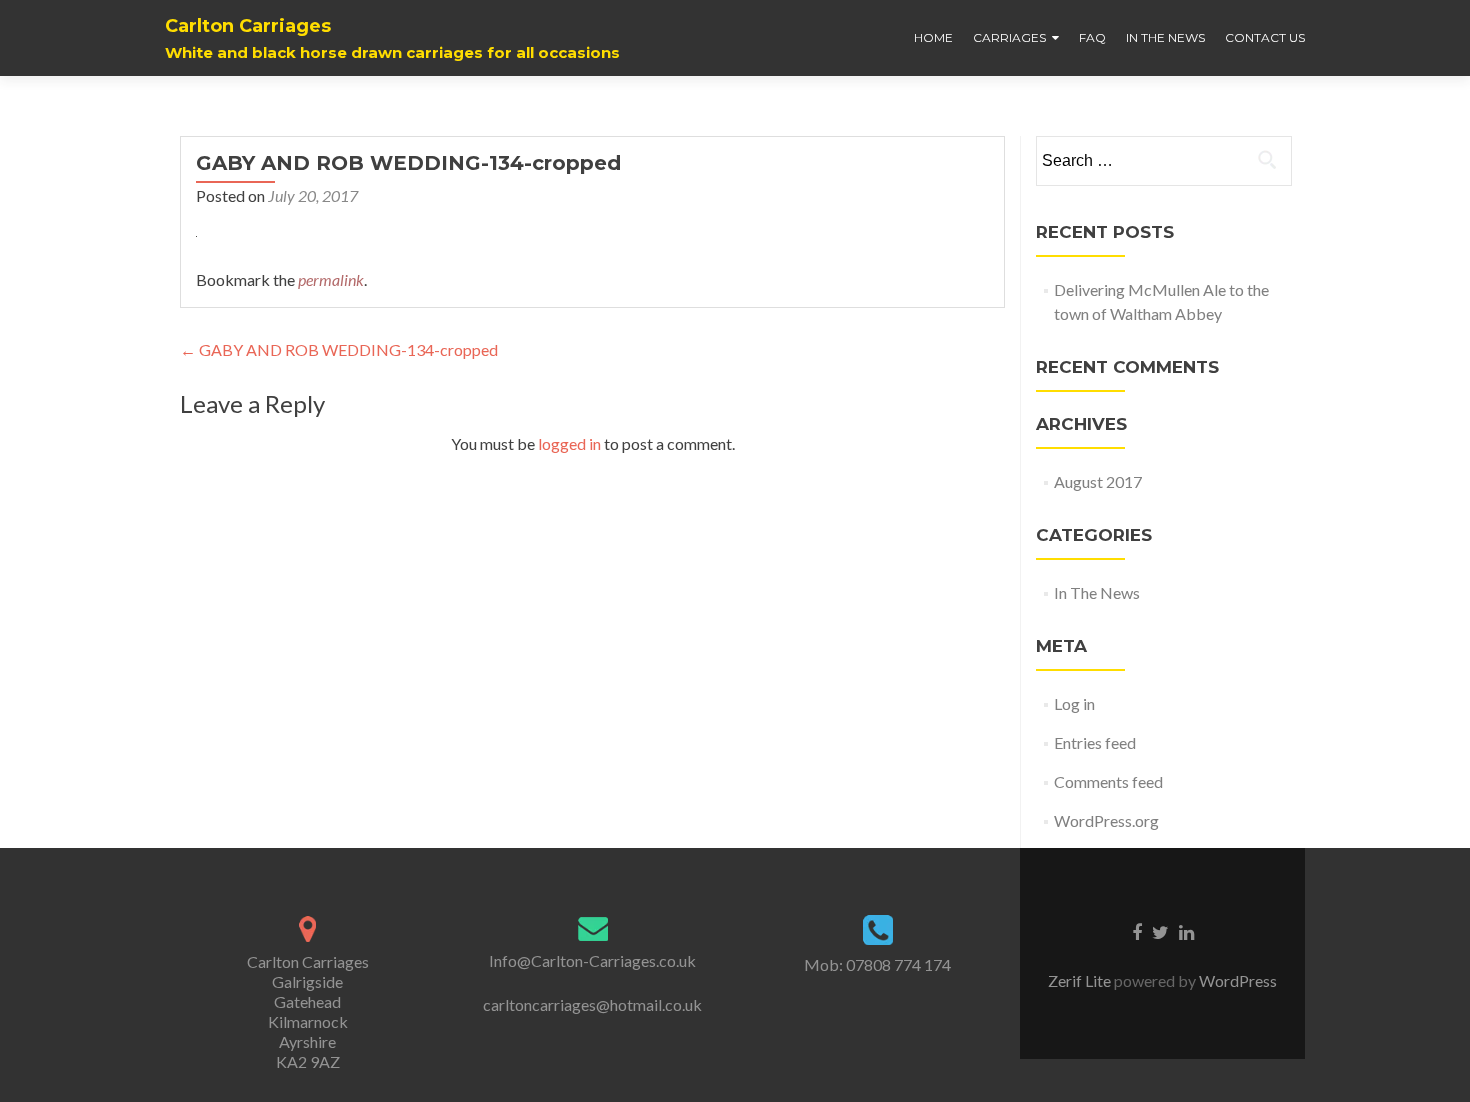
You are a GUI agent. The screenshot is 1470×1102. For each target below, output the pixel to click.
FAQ (1092, 37)
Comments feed (1108, 781)
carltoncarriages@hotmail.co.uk (592, 1004)
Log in (1074, 703)
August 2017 (1098, 481)
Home (933, 37)
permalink (331, 279)
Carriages (1009, 37)
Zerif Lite (1081, 980)
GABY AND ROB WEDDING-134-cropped (339, 349)
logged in (569, 443)
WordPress (1236, 980)
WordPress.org (1106, 820)
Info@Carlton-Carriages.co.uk (592, 960)
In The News (1165, 37)
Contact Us (1265, 37)
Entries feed (1095, 742)
